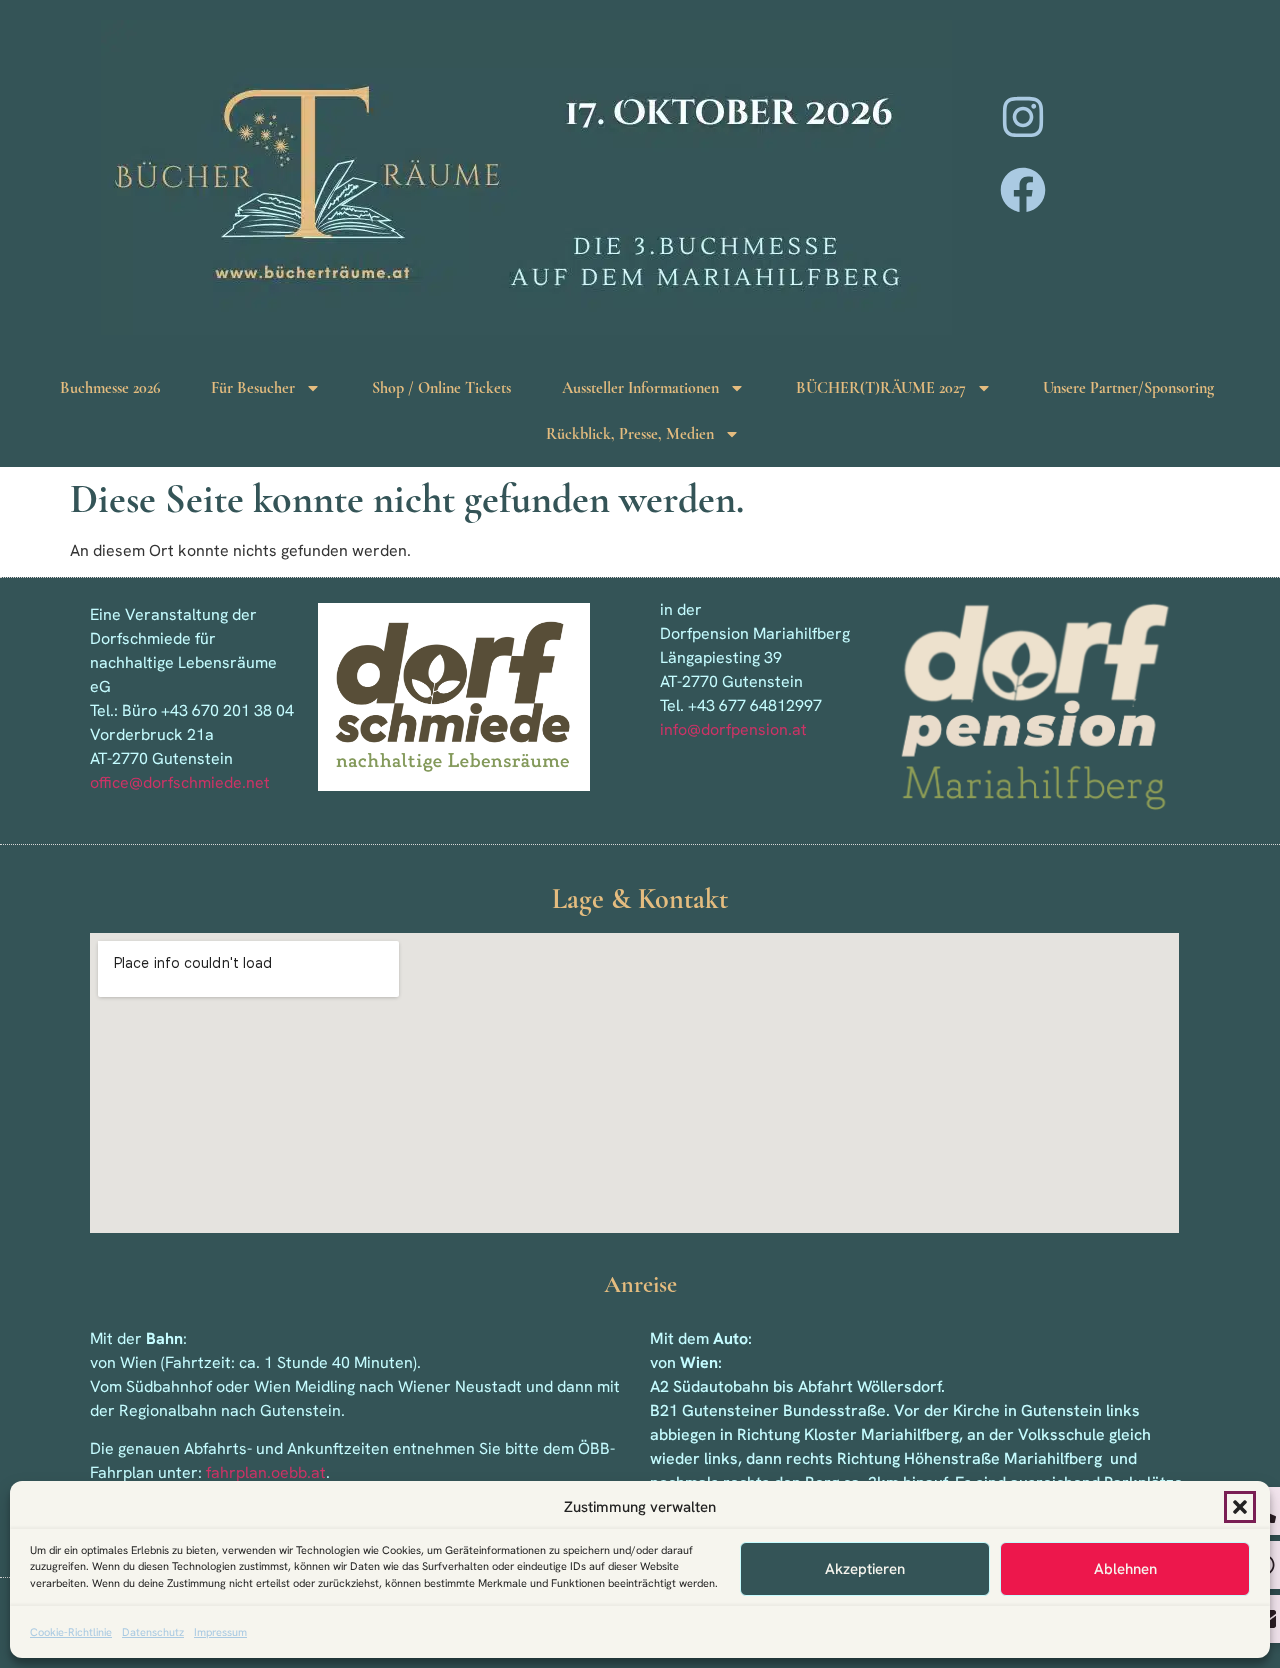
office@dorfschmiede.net (180, 782)
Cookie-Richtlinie (71, 1632)
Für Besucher (253, 388)
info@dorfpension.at (733, 729)
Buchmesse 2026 (110, 388)
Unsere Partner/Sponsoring (1128, 388)
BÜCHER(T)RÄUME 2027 (881, 388)
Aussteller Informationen (640, 388)
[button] (1240, 1507)
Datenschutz (153, 1632)
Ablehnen (1125, 1569)
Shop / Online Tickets (441, 388)
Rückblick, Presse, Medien (630, 434)
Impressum (220, 1632)
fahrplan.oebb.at (266, 1472)
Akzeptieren (865, 1569)
